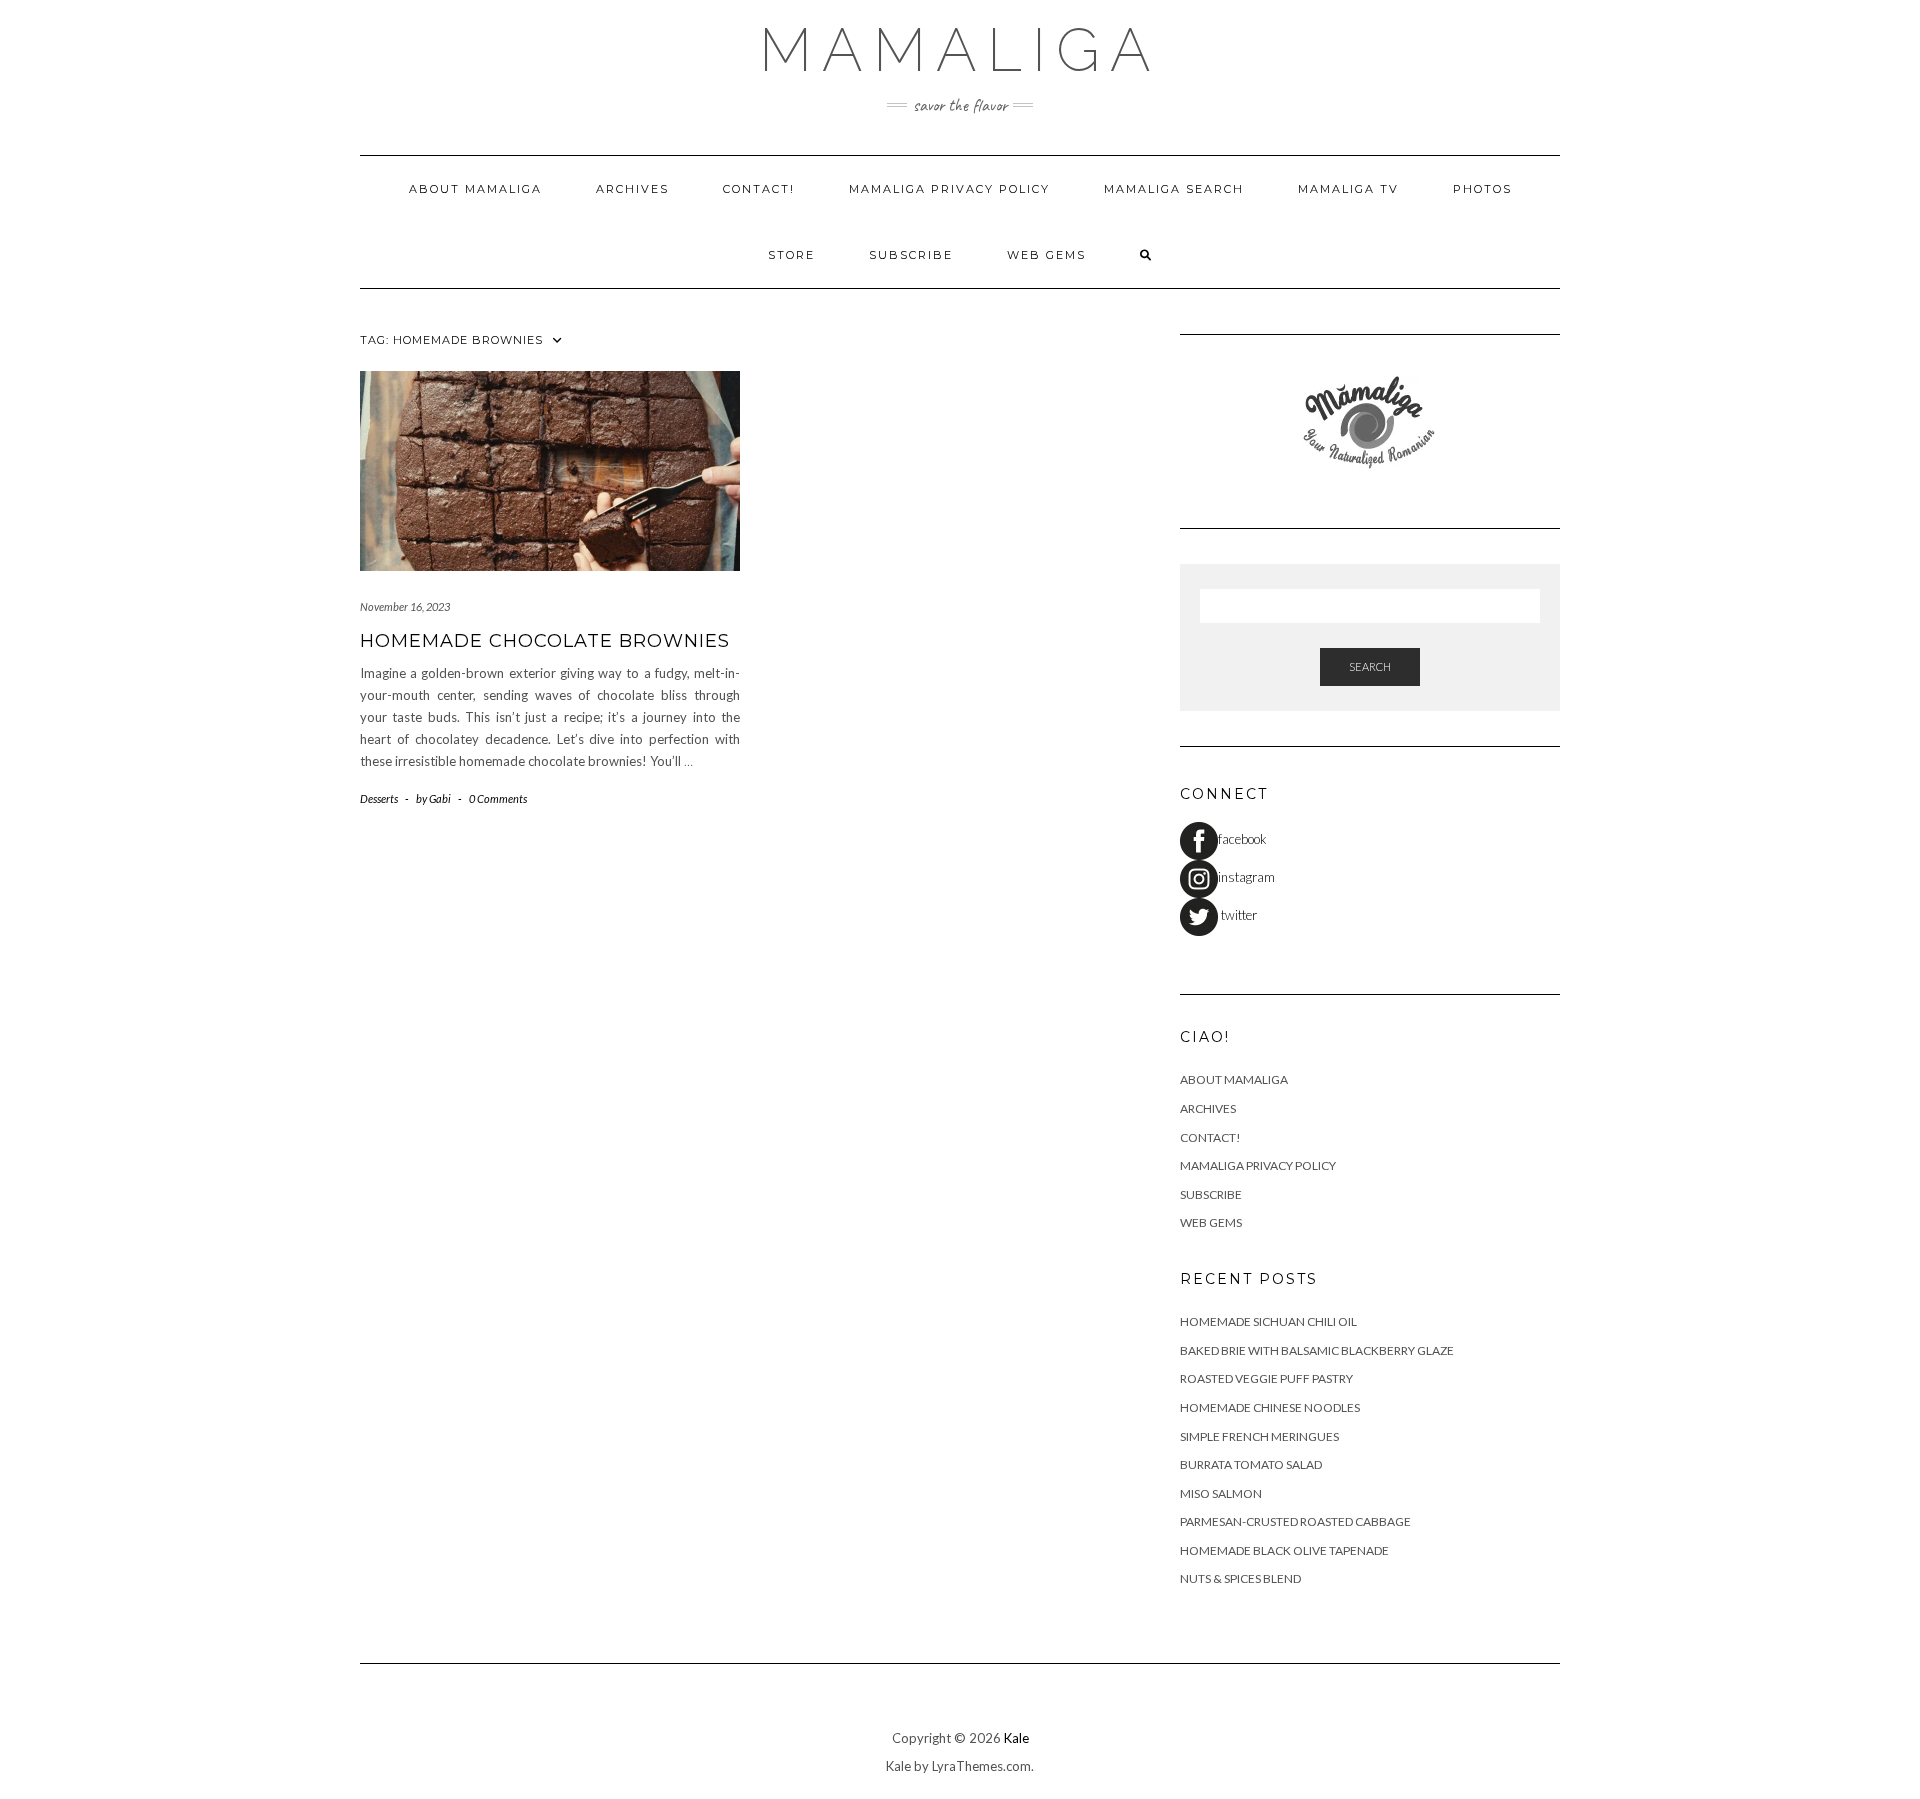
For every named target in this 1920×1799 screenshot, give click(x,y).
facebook (1242, 839)
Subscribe (911, 255)
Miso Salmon (1221, 1493)
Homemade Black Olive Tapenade (1284, 1550)
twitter (1237, 915)
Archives (632, 189)
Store (791, 255)
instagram (1246, 877)
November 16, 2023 (405, 606)
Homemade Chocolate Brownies (545, 641)
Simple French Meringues (1259, 1436)
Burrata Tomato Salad (1251, 1464)
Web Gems (1046, 255)
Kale (1016, 1738)
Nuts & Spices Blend (1240, 1578)
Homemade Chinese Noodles (1270, 1407)
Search (1370, 666)
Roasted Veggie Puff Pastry (1266, 1378)
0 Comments (498, 798)
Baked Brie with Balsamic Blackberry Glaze (1317, 1350)
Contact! (759, 189)
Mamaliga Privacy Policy (949, 189)
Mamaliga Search (1174, 189)
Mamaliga (960, 50)
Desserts (379, 798)
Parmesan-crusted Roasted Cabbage (1295, 1521)
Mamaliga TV (1348, 189)
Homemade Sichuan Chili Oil (1268, 1321)
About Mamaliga (475, 189)
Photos (1482, 189)
